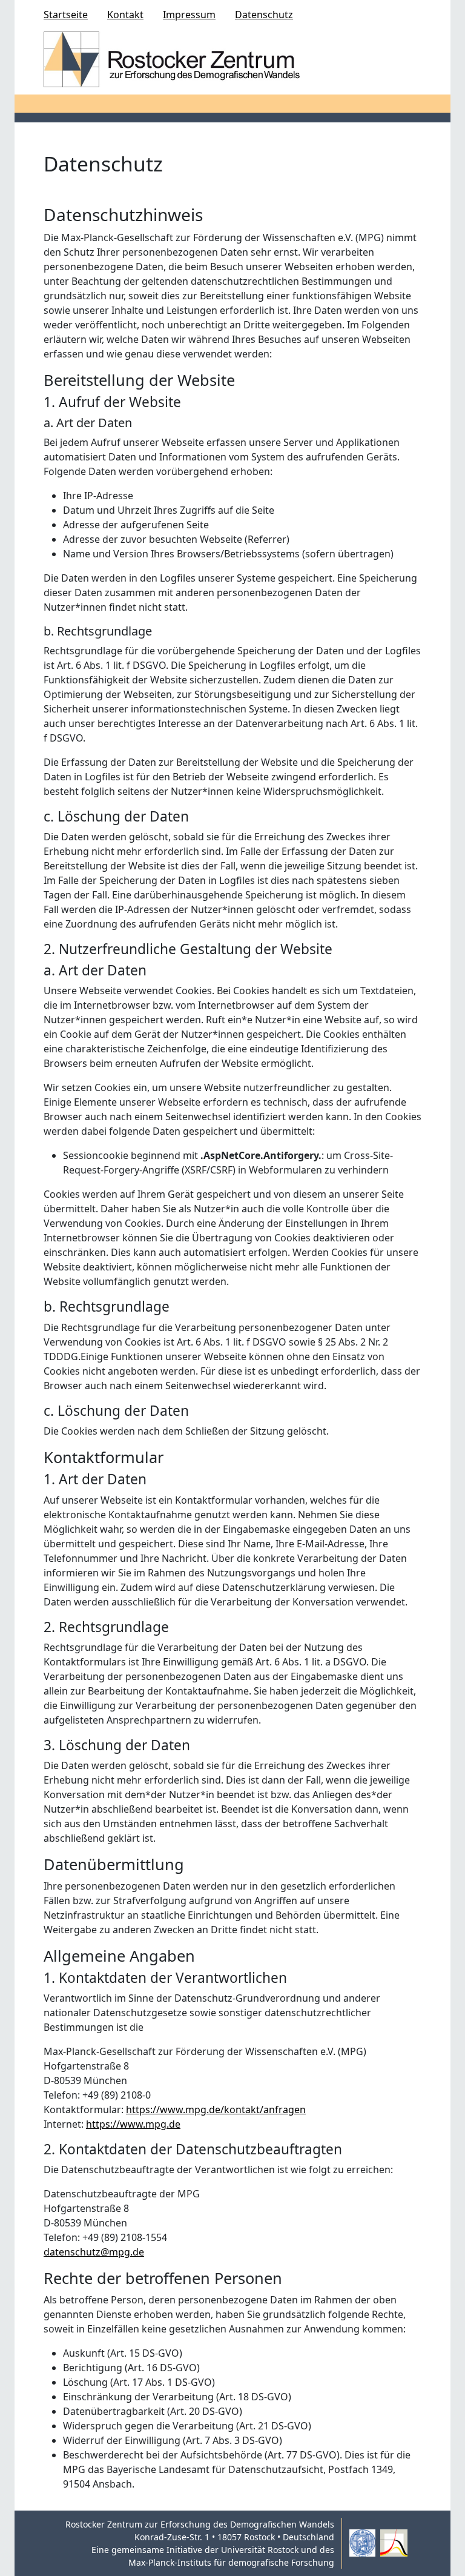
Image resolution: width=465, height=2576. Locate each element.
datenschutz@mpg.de (94, 2252)
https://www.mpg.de (133, 2124)
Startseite (66, 15)
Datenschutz (264, 15)
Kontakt (125, 15)
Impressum (189, 15)
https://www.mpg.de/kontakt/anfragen (216, 2110)
